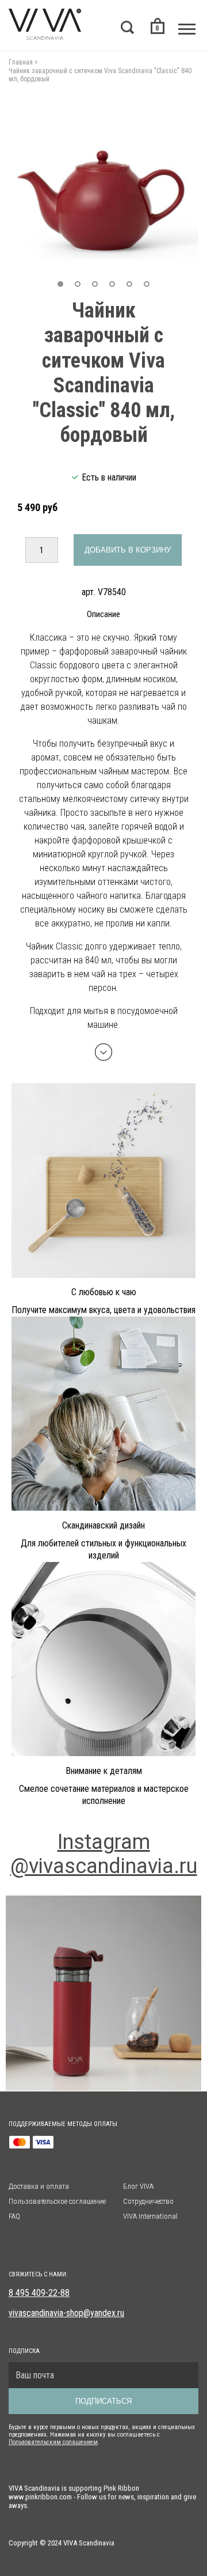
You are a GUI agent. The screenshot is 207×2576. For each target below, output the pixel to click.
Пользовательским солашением (53, 2442)
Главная (21, 62)
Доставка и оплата (39, 2186)
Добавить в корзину (128, 550)
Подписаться (103, 2401)
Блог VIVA (138, 2186)
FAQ (14, 2216)
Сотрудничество (148, 2201)
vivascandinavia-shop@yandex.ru (66, 2313)
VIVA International (150, 2216)
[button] (60, 284)
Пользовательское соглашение (57, 2201)
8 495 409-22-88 (39, 2293)
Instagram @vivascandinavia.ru (104, 1854)
